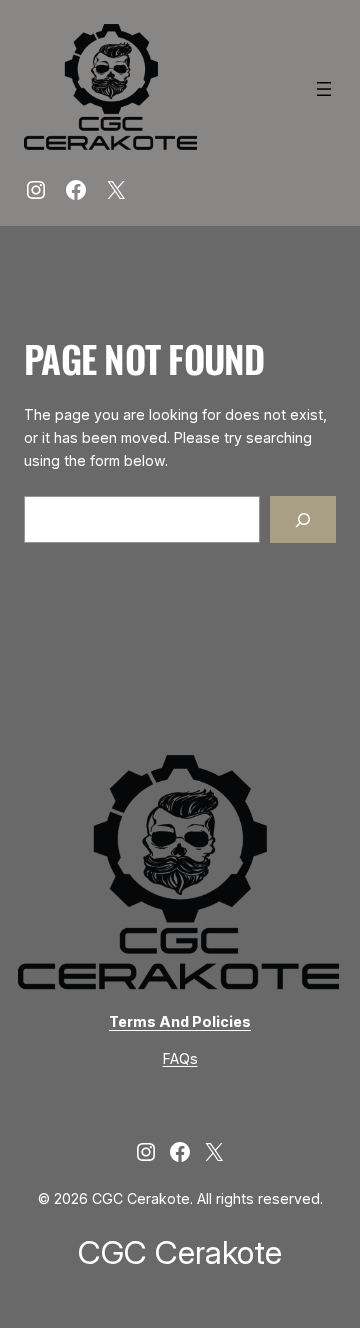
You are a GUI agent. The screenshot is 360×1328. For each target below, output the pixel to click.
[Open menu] (324, 89)
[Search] (303, 519)
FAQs (180, 1058)
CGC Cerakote (180, 1252)
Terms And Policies (180, 1021)
